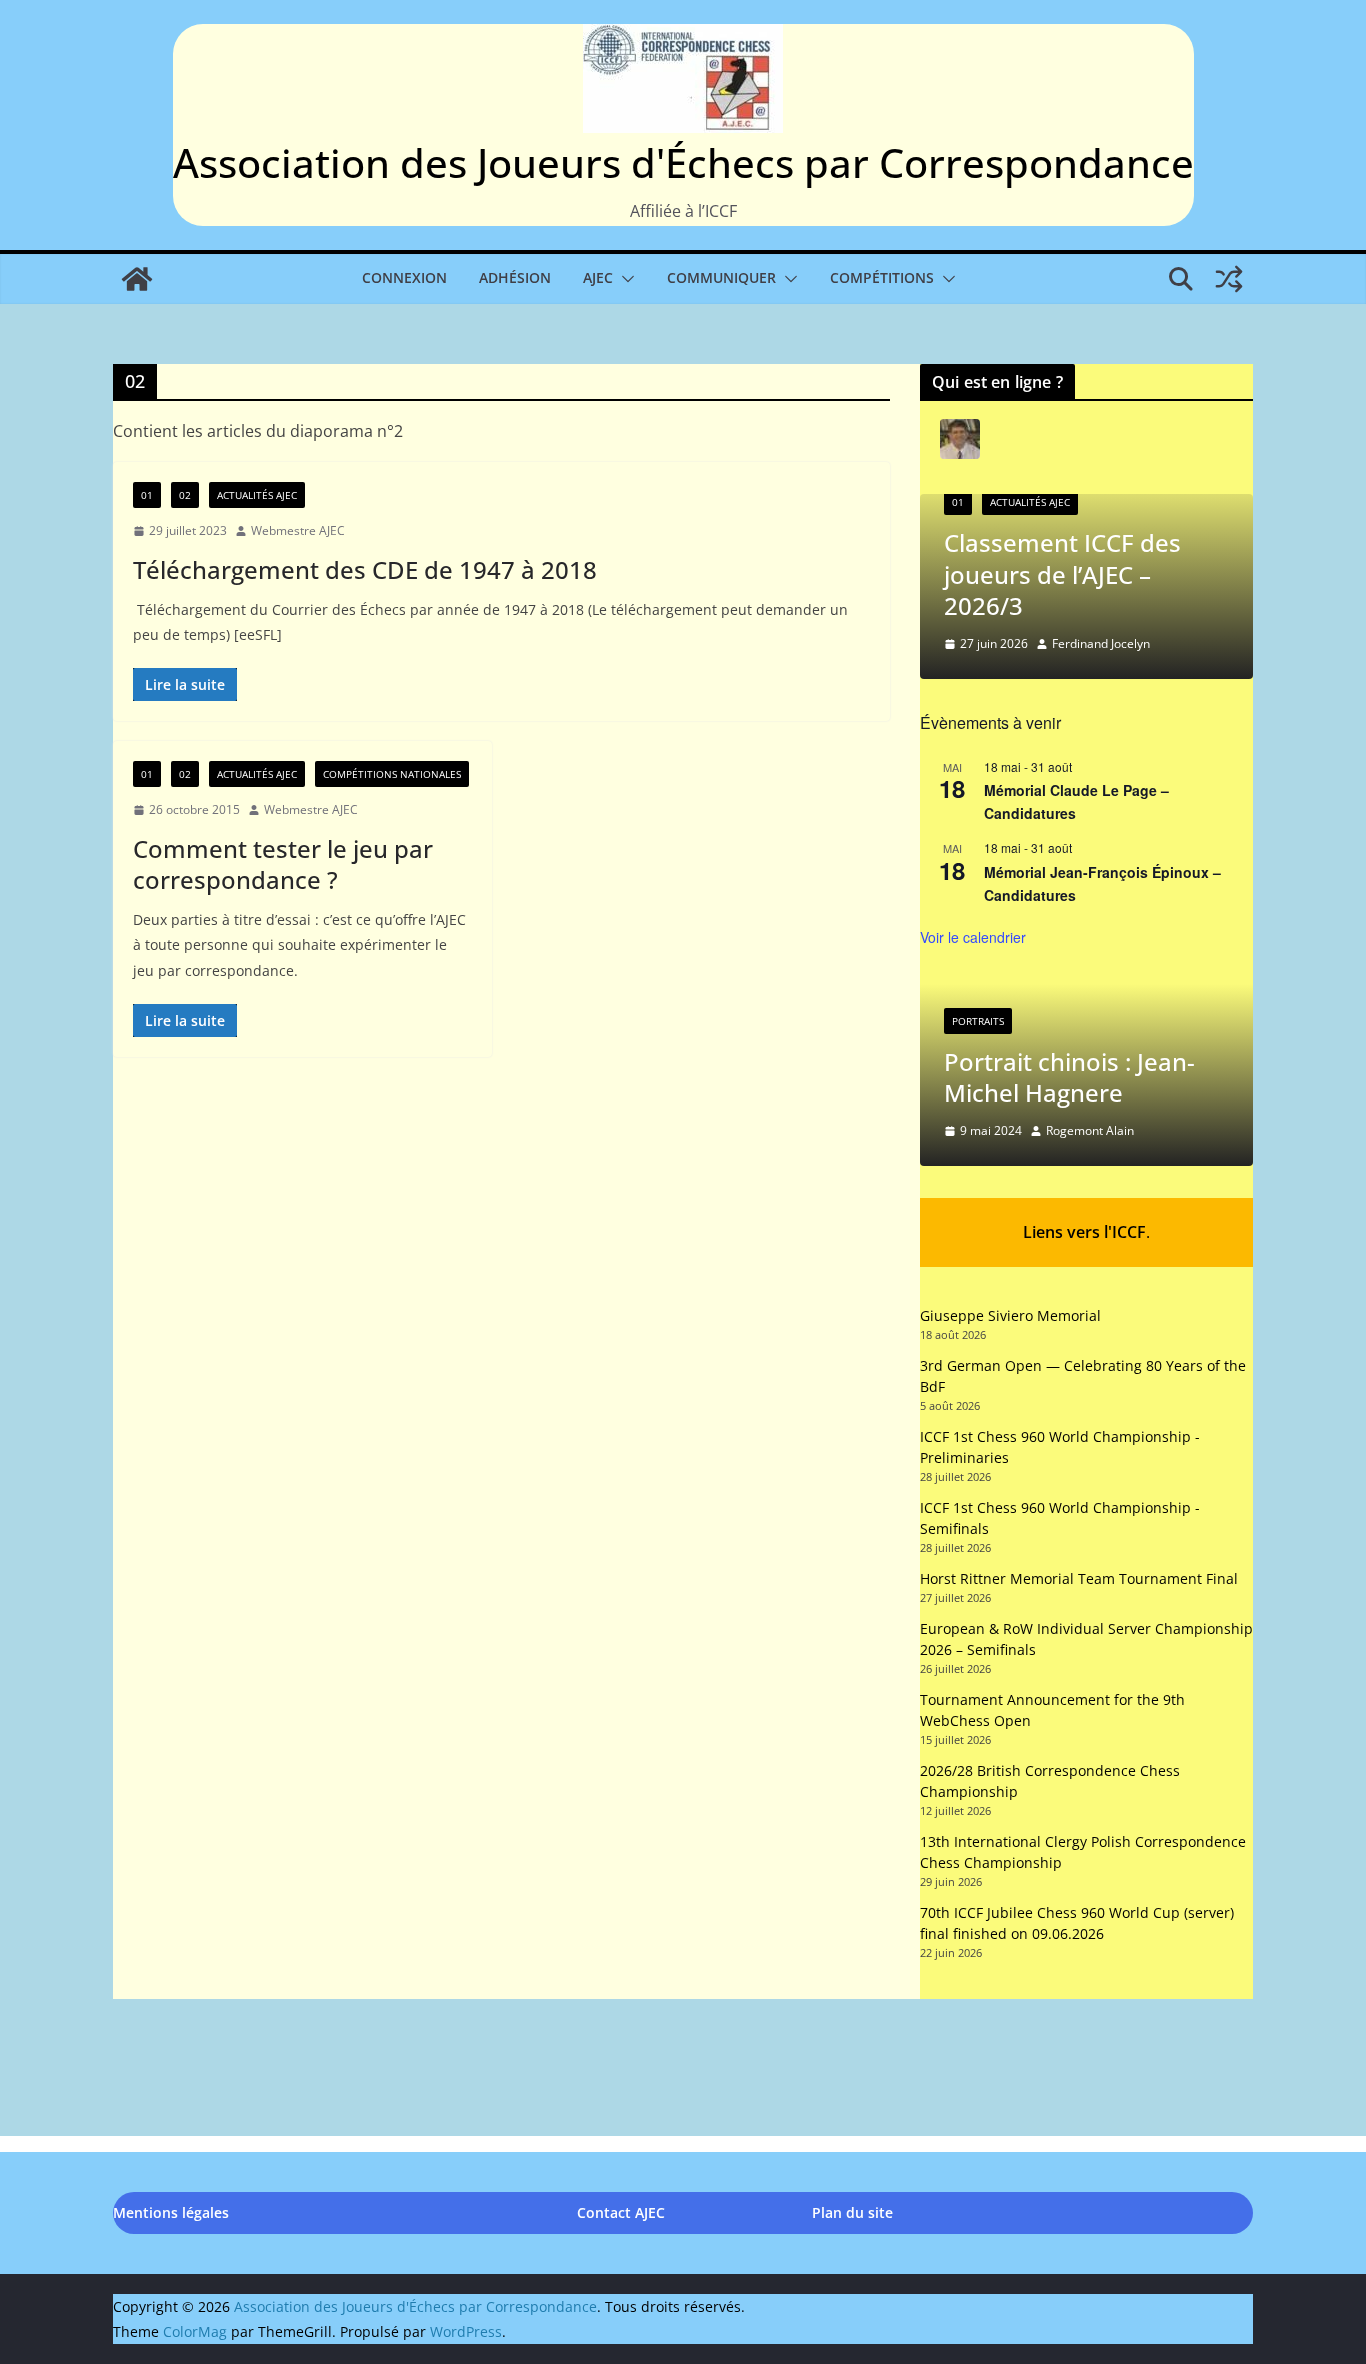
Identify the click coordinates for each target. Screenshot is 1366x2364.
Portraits (978, 1021)
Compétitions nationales (392, 774)
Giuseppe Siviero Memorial (1010, 1315)
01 (147, 495)
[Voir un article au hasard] (1229, 279)
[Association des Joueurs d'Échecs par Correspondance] (137, 279)
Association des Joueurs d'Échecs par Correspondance (683, 162)
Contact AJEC (621, 2212)
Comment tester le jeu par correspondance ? (283, 864)
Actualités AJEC (257, 495)
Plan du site (852, 2212)
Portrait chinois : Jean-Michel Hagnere (1069, 1077)
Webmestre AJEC (298, 530)
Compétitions (882, 277)
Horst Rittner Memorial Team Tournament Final (1079, 1578)
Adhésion (515, 277)
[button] (624, 279)
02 (185, 495)
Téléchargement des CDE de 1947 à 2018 (365, 569)
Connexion (404, 277)
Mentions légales (171, 2212)
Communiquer (721, 277)
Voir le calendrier (973, 937)
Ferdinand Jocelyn (1101, 643)
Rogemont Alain (1090, 1130)
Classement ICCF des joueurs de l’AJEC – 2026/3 (1062, 573)
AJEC (598, 277)
